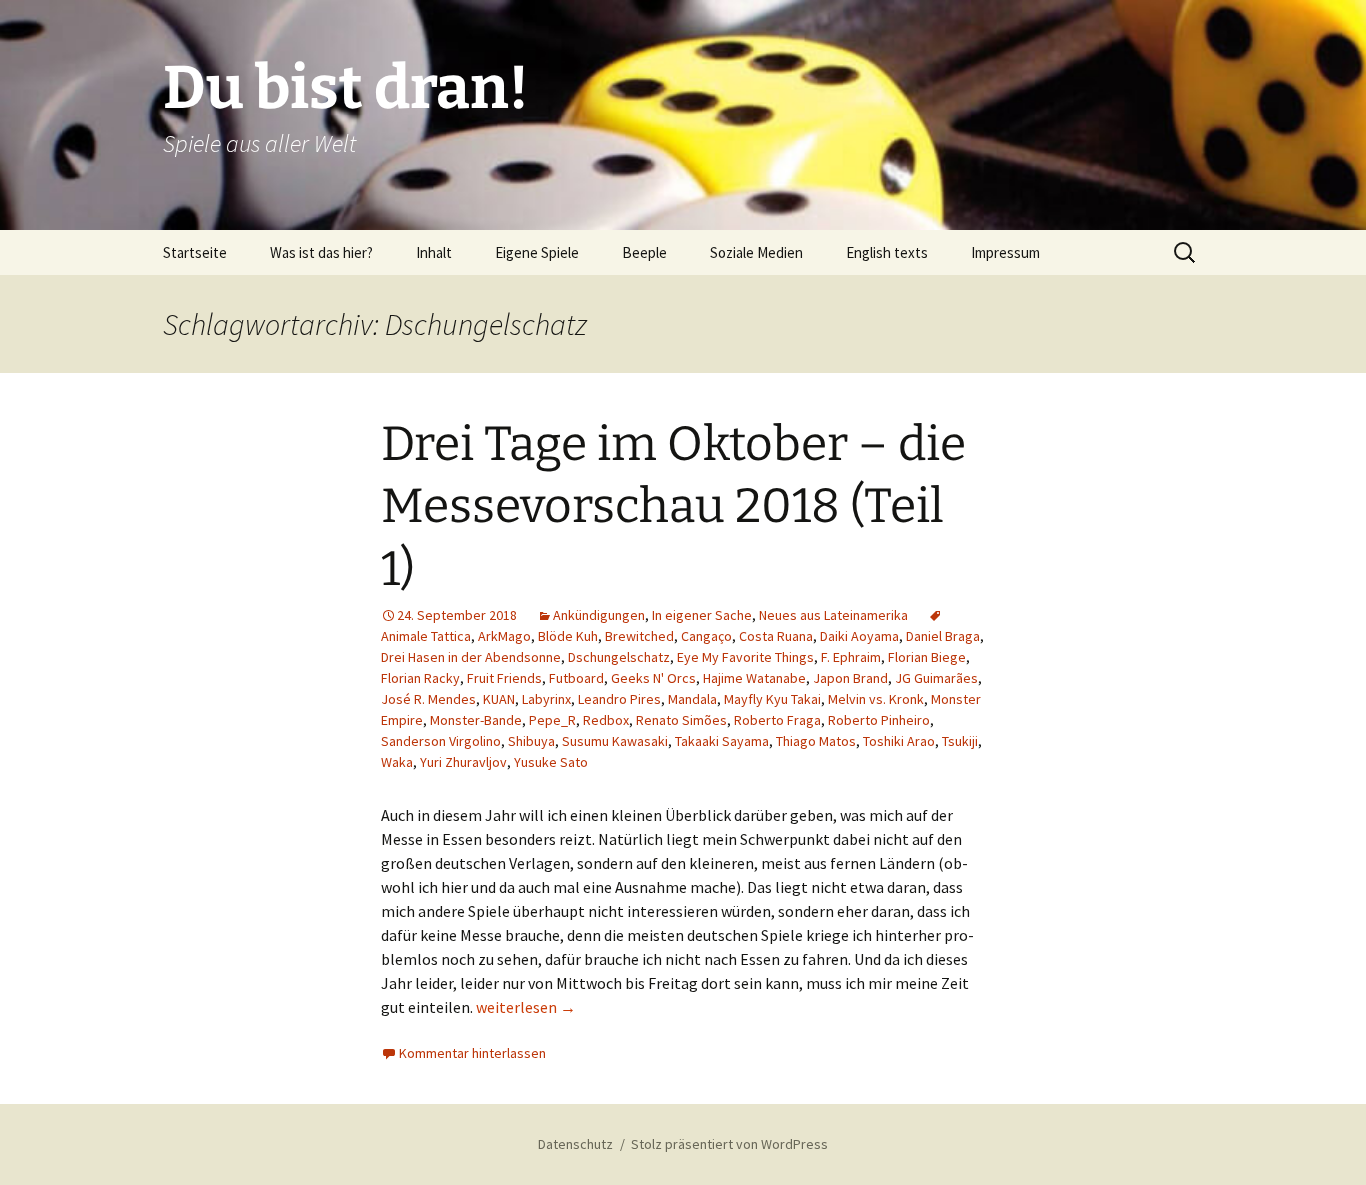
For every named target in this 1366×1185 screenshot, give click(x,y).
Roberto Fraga (777, 720)
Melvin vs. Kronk (876, 699)
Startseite (195, 252)
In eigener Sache (702, 615)
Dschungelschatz (619, 657)
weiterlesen (526, 1007)
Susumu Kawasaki (615, 741)
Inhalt (434, 252)
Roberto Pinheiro (879, 720)
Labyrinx (546, 699)
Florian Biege (927, 657)
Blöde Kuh (568, 636)
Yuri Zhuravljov (463, 762)
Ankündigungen (599, 615)
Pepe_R (552, 720)
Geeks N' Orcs (653, 678)
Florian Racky (420, 678)
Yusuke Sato (551, 762)
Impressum (1005, 252)
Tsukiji (960, 741)
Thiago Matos (816, 741)
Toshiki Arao (899, 741)
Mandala (692, 699)
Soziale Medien (756, 252)
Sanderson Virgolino (441, 741)
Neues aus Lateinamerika (833, 615)
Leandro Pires (619, 699)
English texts (887, 252)
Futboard (576, 678)
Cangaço (706, 636)
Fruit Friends (504, 678)
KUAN (499, 699)
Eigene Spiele (537, 252)
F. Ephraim (851, 657)
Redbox (606, 720)
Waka (397, 762)
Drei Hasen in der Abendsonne (471, 657)
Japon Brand (850, 678)
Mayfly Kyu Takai (772, 699)
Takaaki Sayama (722, 741)
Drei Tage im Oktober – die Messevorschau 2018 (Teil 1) (673, 506)
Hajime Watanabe (754, 678)
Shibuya (531, 741)
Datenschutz (575, 1144)
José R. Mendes (428, 699)
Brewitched (639, 636)
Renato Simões (681, 720)
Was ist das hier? (321, 252)
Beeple (644, 252)
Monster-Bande (476, 720)
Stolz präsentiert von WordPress (729, 1144)
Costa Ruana (776, 636)
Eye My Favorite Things (745, 657)
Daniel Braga (943, 636)
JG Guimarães (936, 678)
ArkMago (504, 636)
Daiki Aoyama (859, 636)
